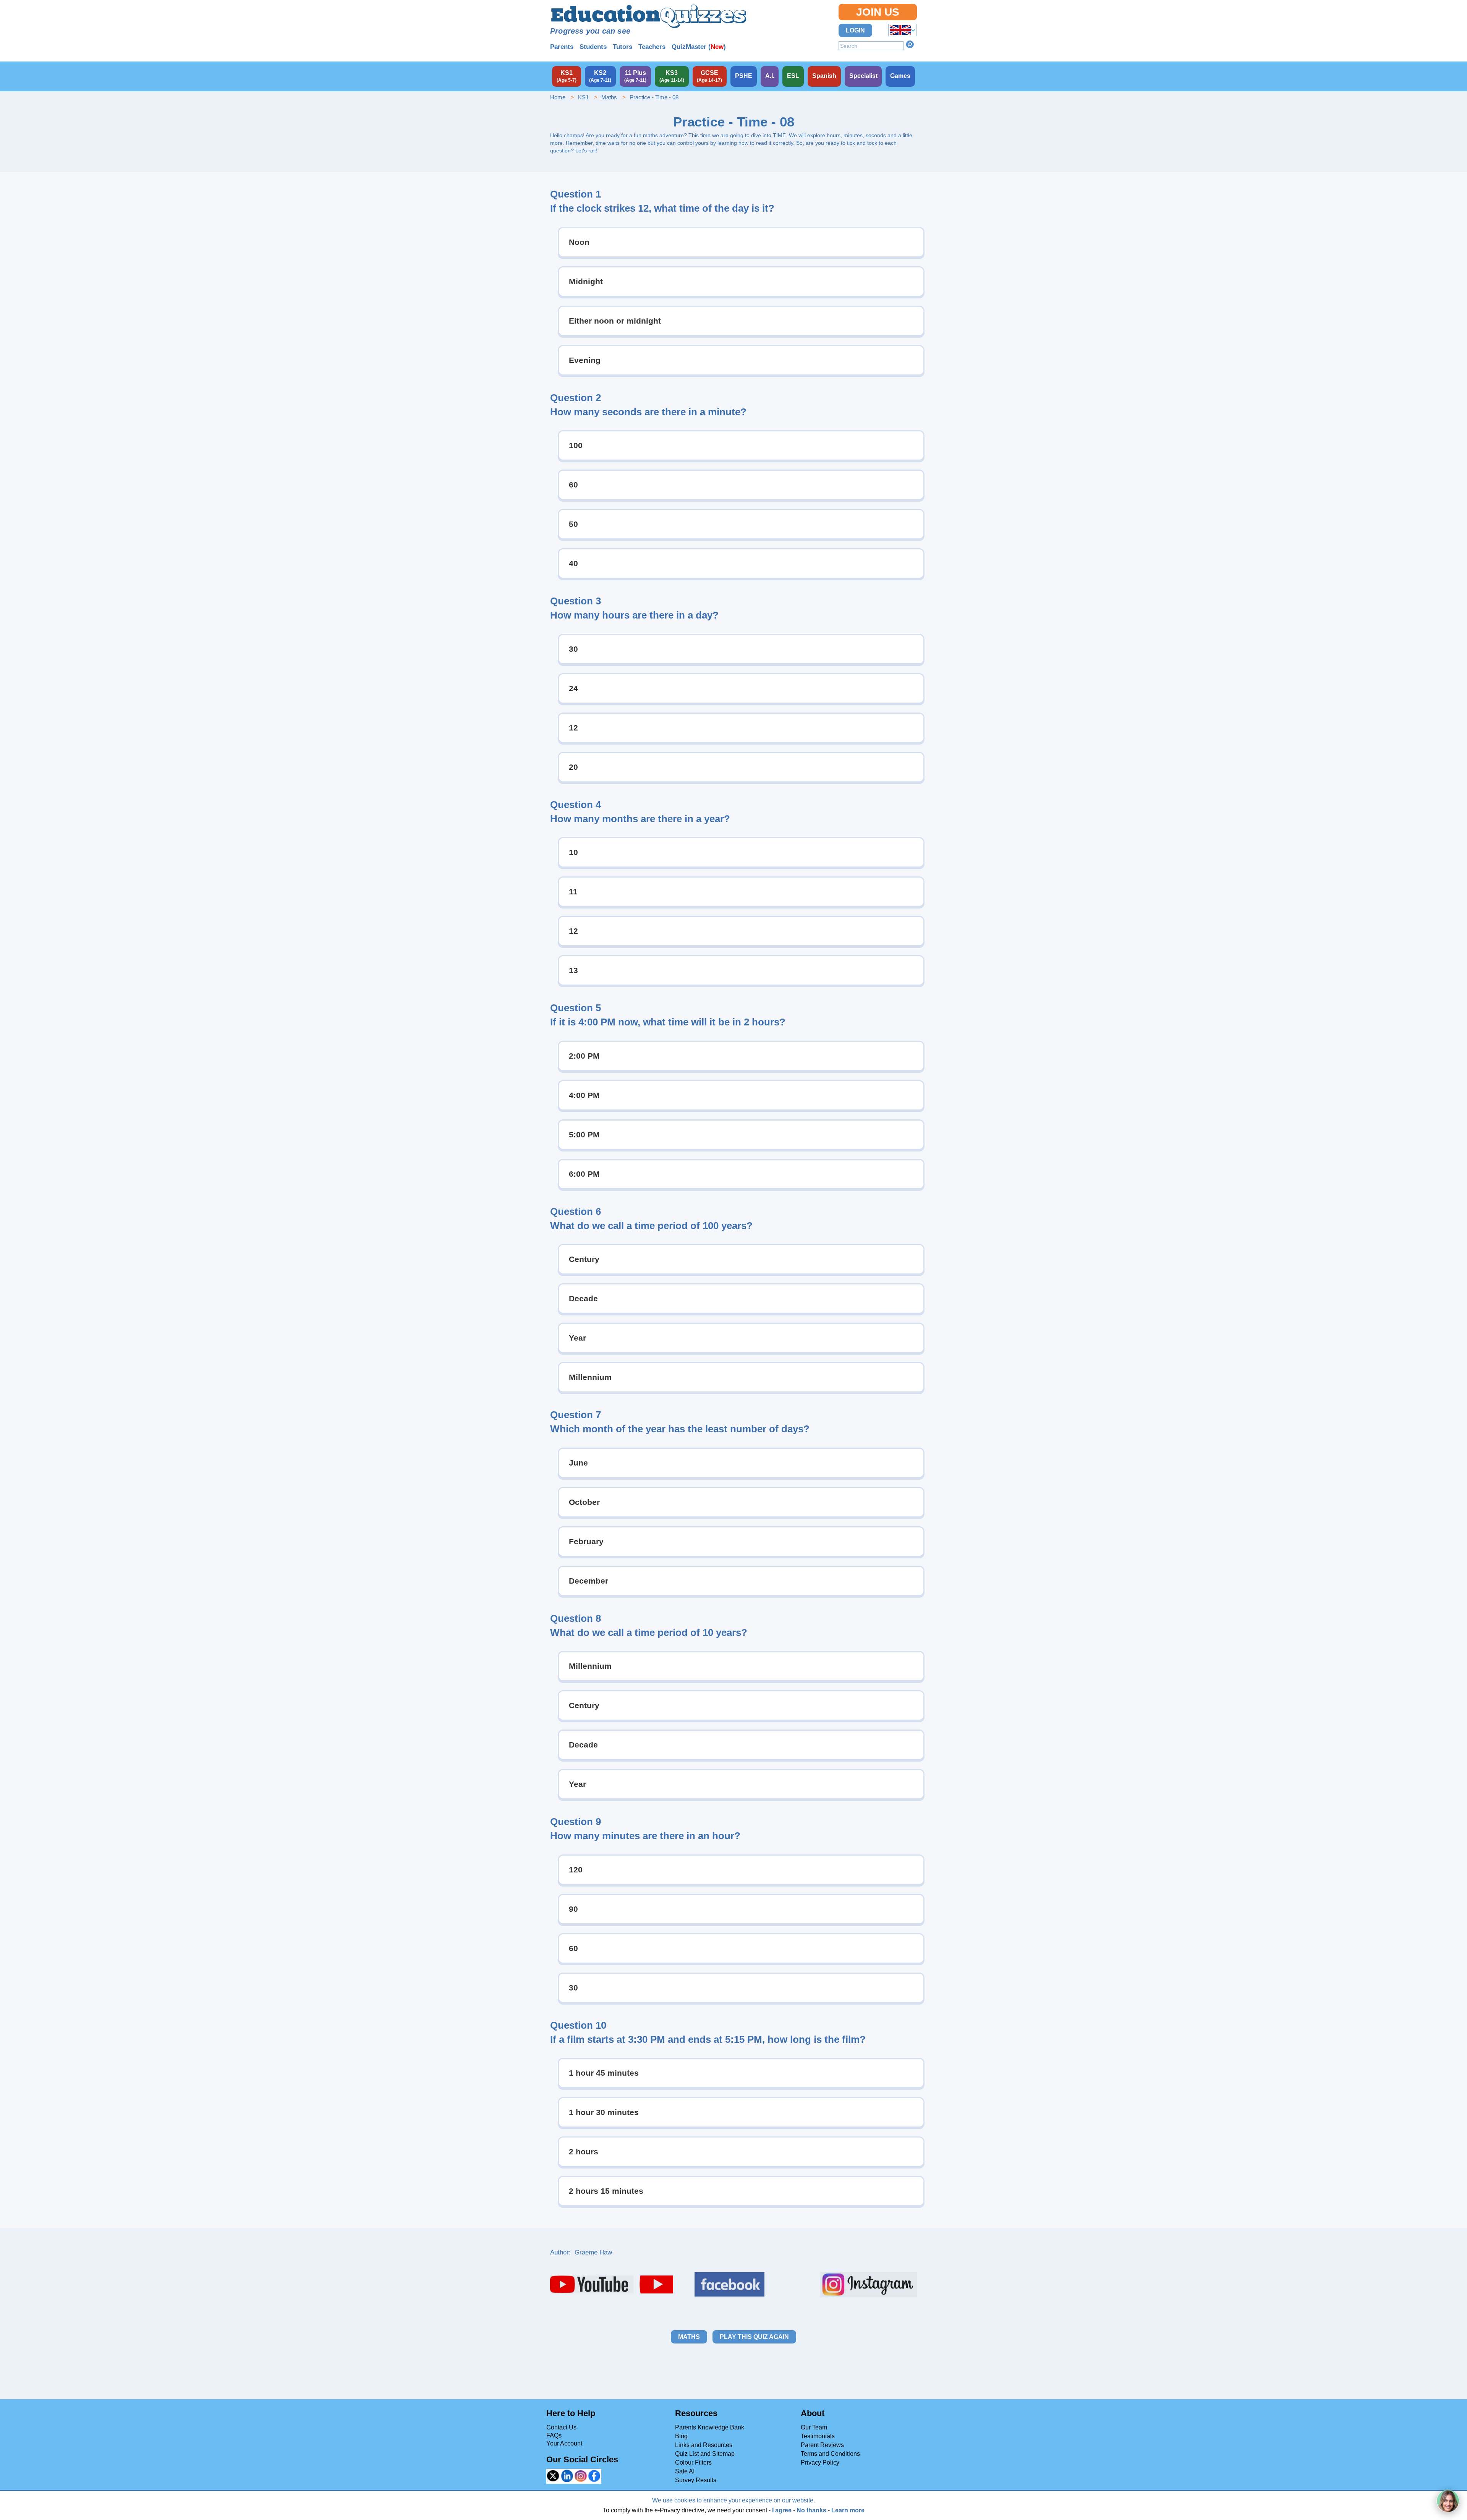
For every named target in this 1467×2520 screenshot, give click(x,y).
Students (593, 47)
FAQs (554, 2435)
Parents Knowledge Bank (710, 2427)
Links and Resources (704, 2445)
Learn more (848, 2510)
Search (910, 44)
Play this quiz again (754, 2337)
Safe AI (685, 2471)
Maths (609, 97)
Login (855, 30)
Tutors (623, 47)
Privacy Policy (820, 2463)
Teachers (652, 47)
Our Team (814, 2427)
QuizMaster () (699, 47)
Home (558, 97)
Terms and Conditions (830, 2454)
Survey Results (696, 2480)
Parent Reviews (822, 2445)
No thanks (811, 2510)
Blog (681, 2436)
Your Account (564, 2443)
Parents (562, 47)
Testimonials (818, 2436)
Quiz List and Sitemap (705, 2454)
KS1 (583, 97)
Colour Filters (693, 2463)
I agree (782, 2510)
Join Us (878, 12)
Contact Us (561, 2427)
